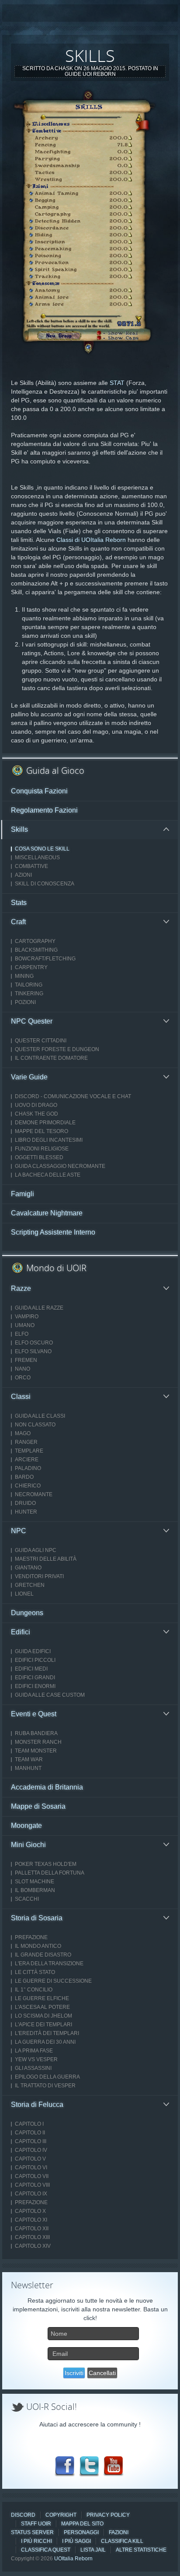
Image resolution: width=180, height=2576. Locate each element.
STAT (117, 383)
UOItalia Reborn (73, 2559)
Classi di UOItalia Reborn (91, 540)
